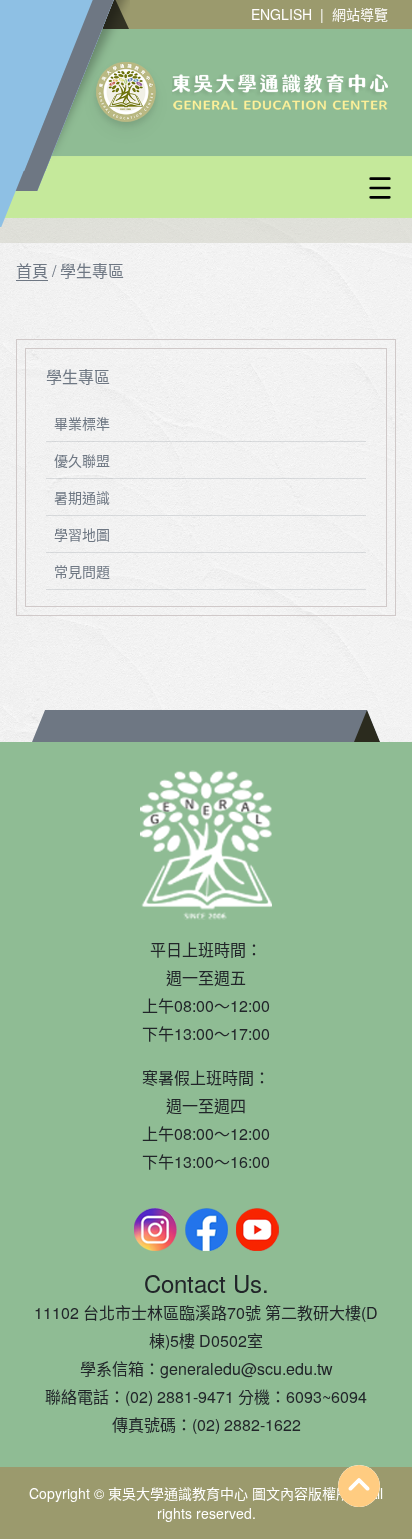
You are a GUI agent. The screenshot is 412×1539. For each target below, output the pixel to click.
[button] (254, 188)
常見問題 (82, 571)
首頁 (32, 270)
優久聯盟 (82, 460)
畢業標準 (82, 423)
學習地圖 (82, 534)
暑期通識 (82, 497)
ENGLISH (281, 14)
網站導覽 (360, 14)
